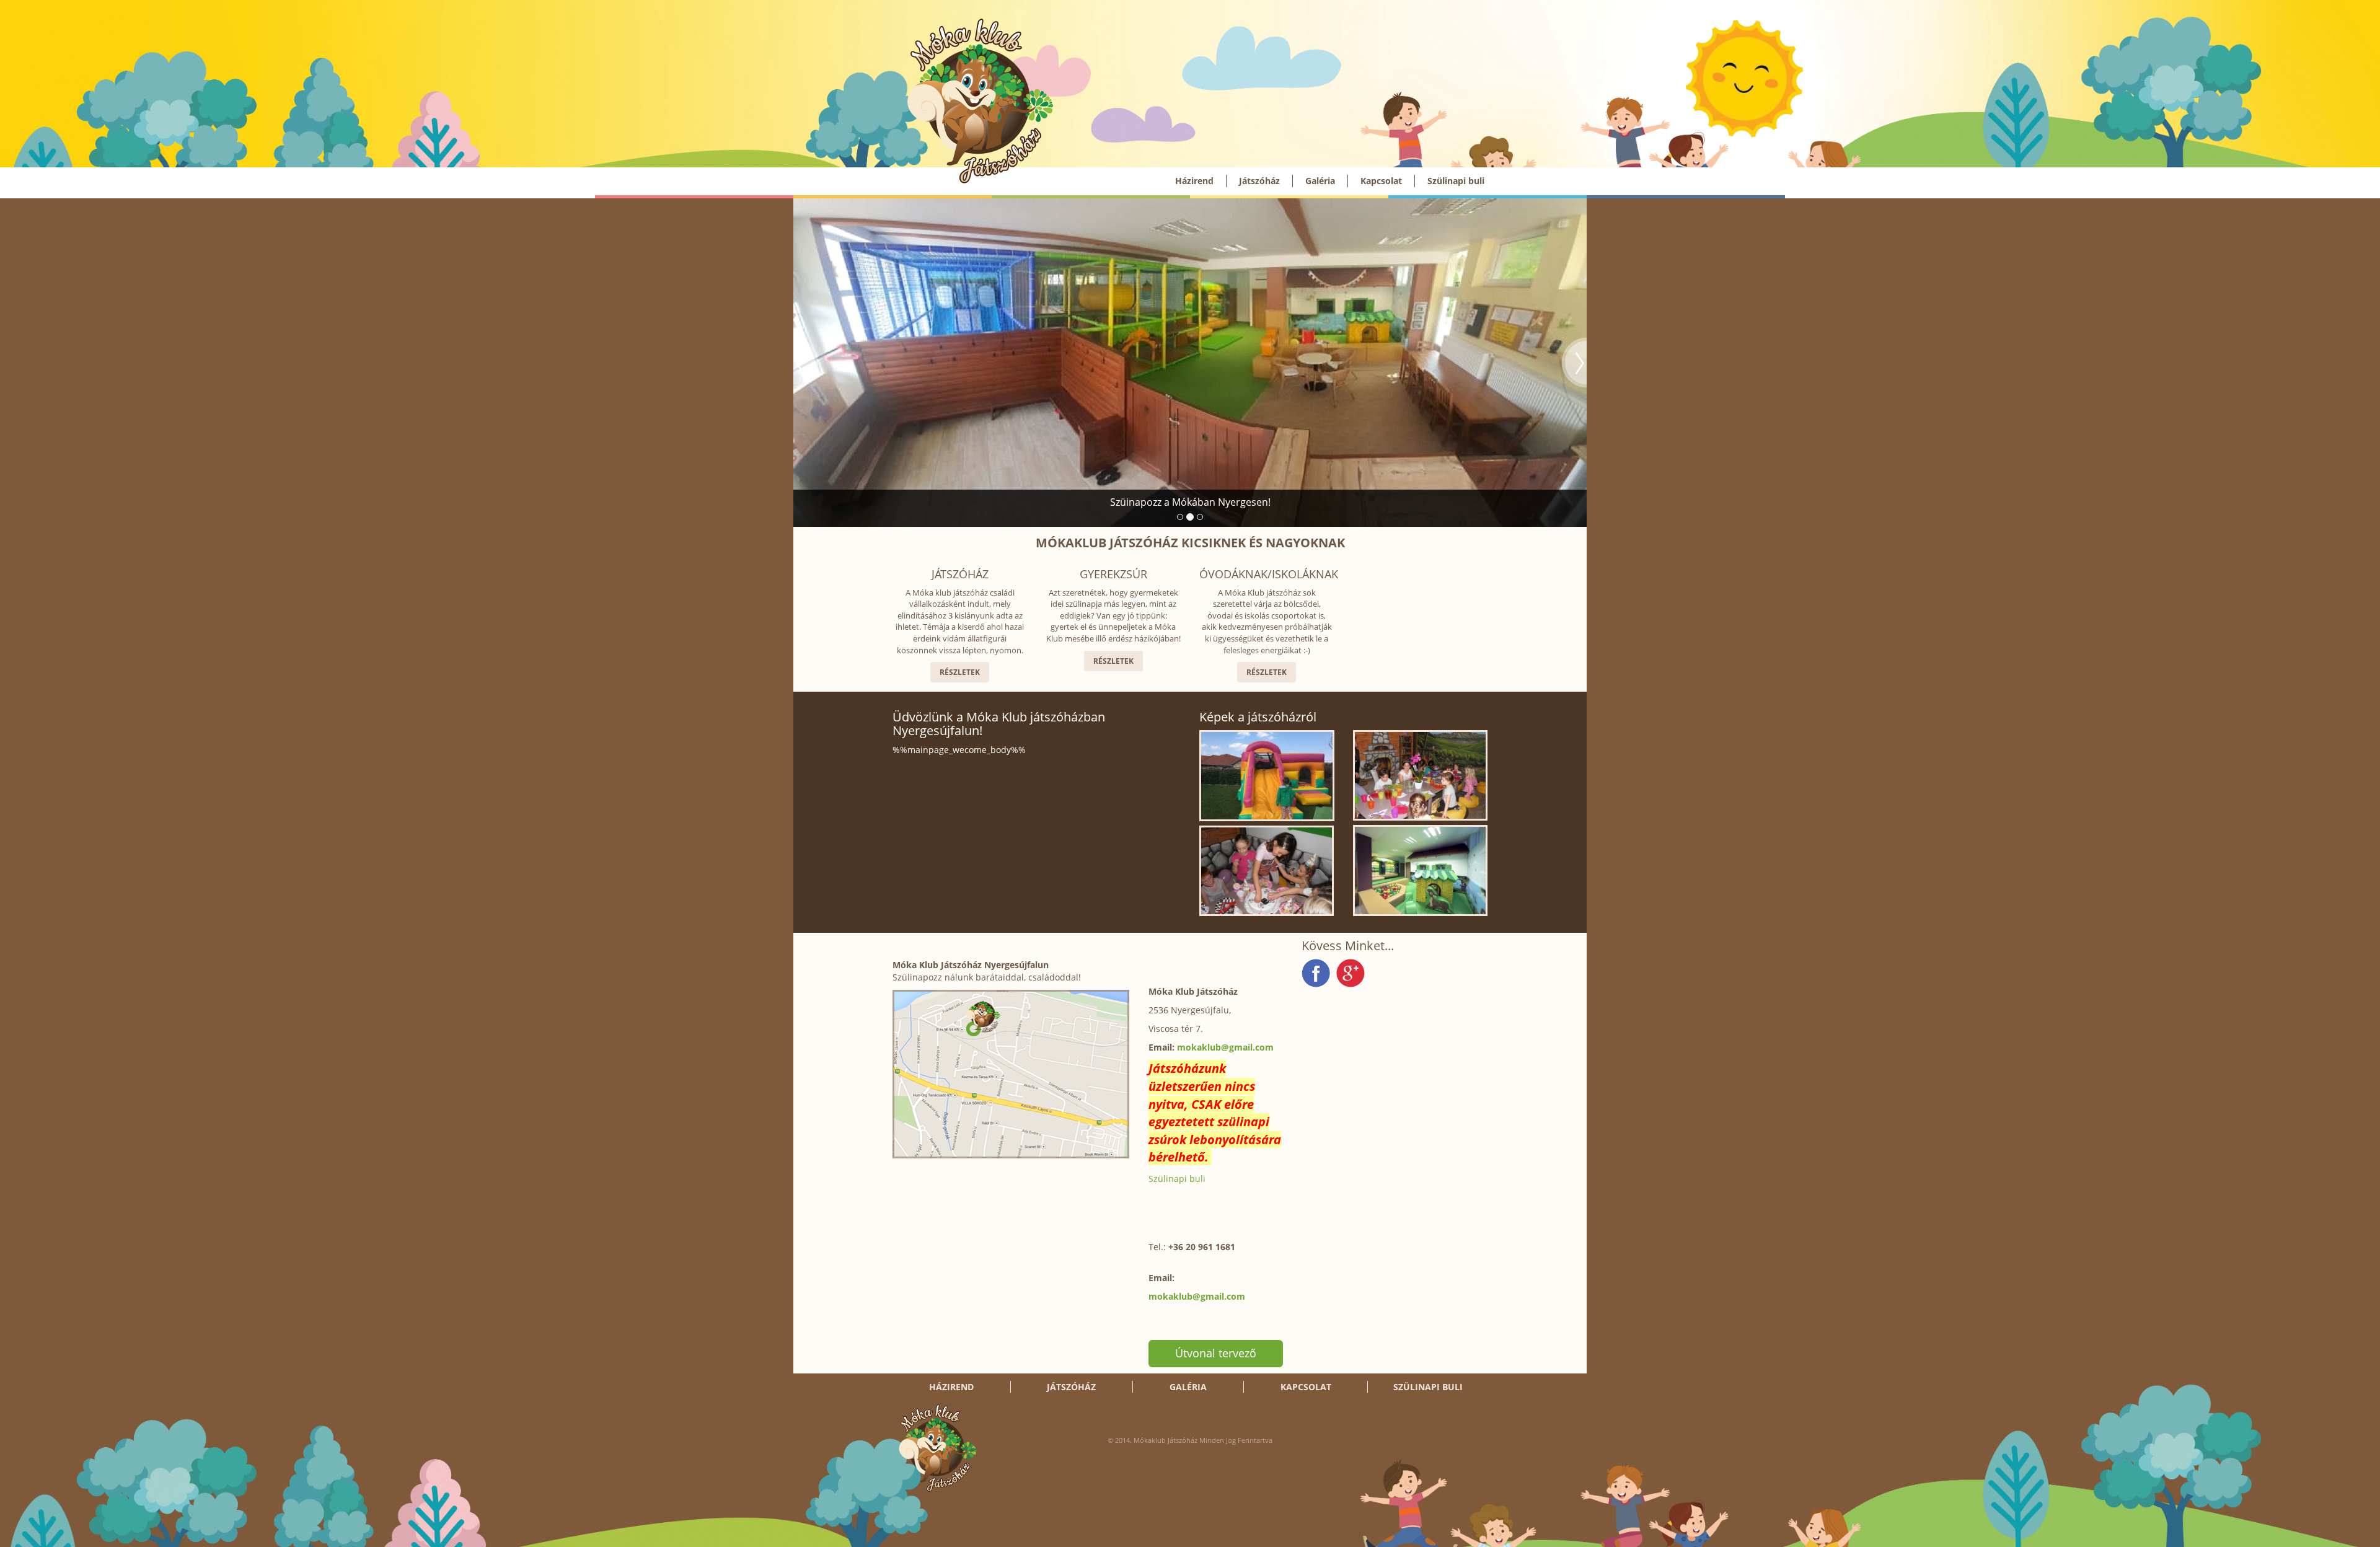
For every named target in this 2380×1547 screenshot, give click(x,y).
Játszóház (1259, 181)
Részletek (960, 672)
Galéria (1320, 181)
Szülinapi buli (1456, 181)
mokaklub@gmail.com (1225, 1047)
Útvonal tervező (1216, 1353)
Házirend (1194, 181)
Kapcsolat (1381, 181)
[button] (806, 363)
